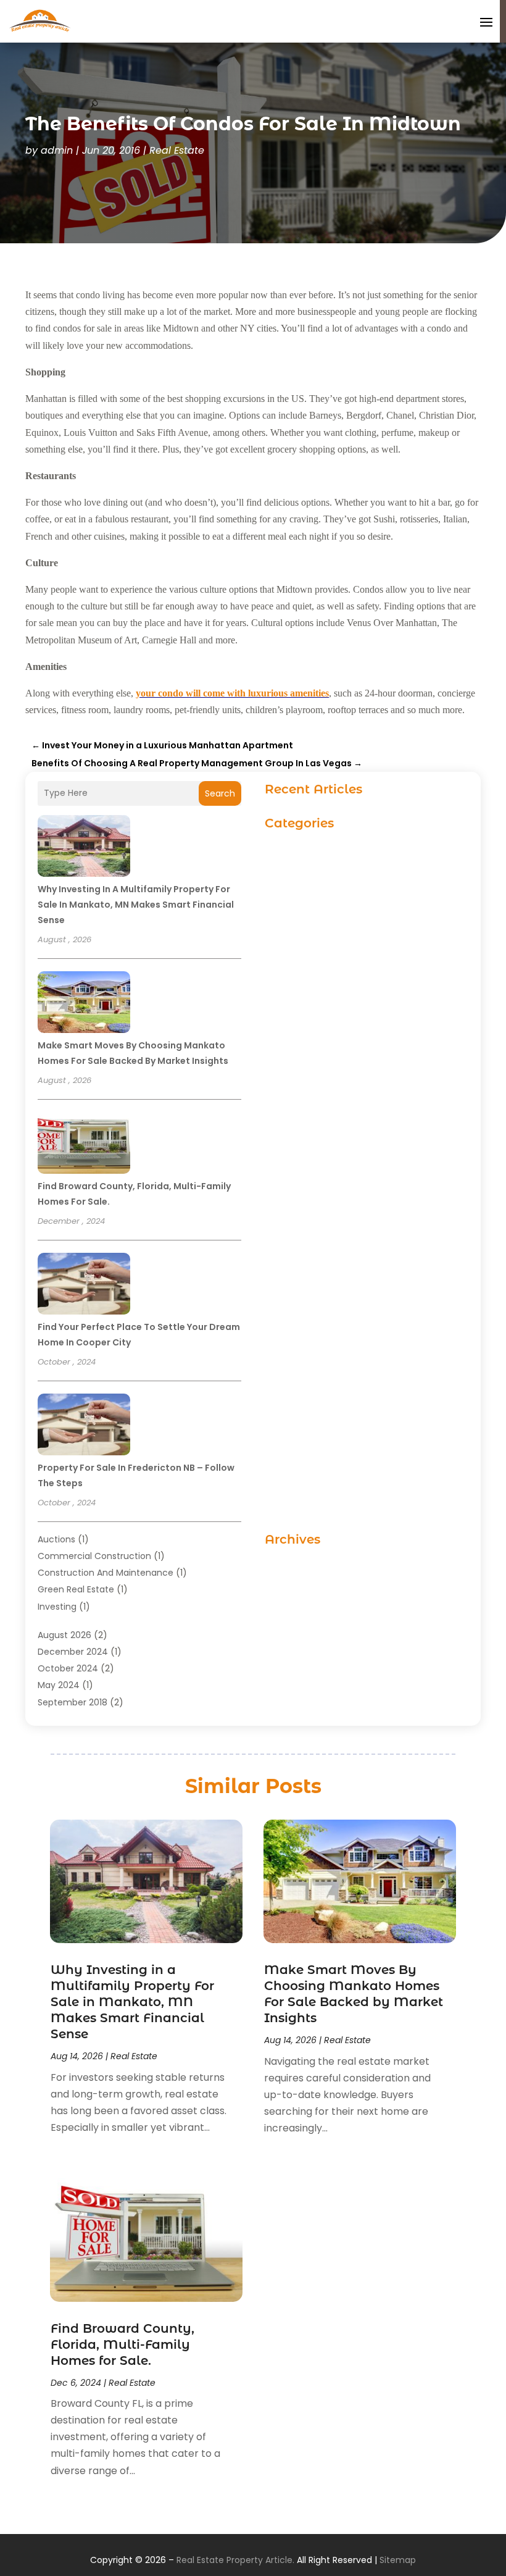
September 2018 (73, 1702)
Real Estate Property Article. (235, 2560)
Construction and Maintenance (106, 1573)
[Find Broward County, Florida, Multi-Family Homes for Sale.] (84, 1145)
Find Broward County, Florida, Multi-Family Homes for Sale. (122, 2344)
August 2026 (64, 1635)
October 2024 (68, 1668)
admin (57, 150)
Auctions (56, 1539)
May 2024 (59, 1685)
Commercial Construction (94, 1556)
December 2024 (73, 1652)
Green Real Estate (76, 1589)
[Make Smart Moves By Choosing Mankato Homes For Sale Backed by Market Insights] (84, 1004)
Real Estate (177, 150)
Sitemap (398, 2560)
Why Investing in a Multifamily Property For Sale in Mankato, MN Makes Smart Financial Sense (136, 905)
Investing (57, 1607)
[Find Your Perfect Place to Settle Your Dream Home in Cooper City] (84, 1286)
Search (220, 793)
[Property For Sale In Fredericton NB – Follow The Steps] (84, 1426)
